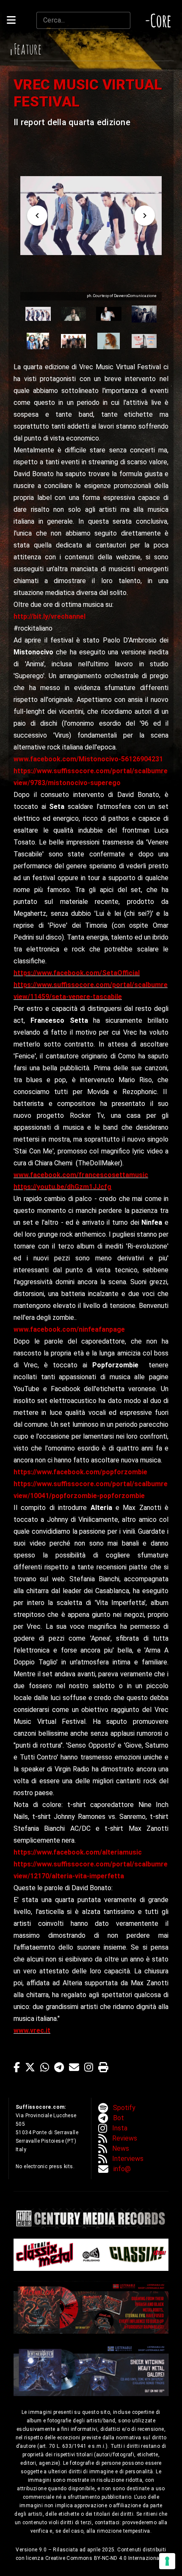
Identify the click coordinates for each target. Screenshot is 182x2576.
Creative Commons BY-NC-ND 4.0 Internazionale (105, 2558)
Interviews (128, 2159)
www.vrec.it (32, 2030)
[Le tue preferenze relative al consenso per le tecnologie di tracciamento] (167, 2561)
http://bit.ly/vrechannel (50, 616)
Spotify (124, 2108)
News (121, 2148)
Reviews (125, 2138)
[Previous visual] (37, 216)
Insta (120, 2128)
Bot (119, 2118)
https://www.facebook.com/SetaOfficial (77, 973)
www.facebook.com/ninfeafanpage (69, 1329)
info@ (122, 2169)
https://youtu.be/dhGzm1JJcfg (62, 1187)
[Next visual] (145, 216)
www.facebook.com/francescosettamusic (81, 1175)
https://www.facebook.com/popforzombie (80, 1472)
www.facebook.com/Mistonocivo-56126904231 (88, 759)
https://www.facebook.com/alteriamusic (78, 1852)
